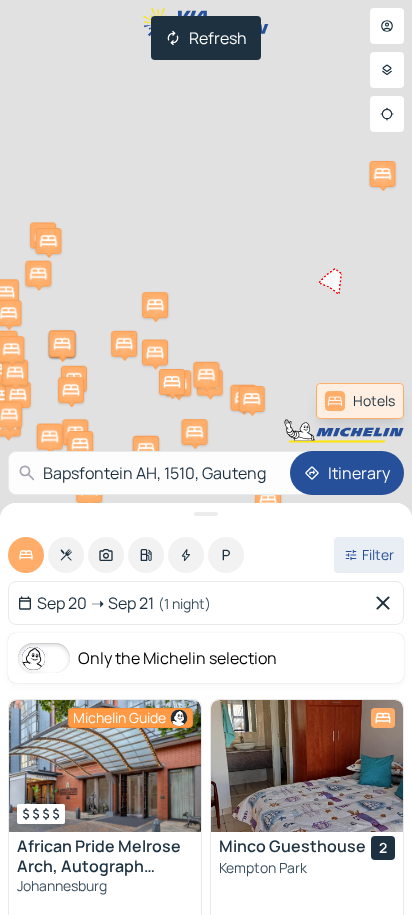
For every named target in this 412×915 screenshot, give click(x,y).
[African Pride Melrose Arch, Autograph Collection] (105, 766)
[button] (155, 305)
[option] (26, 555)
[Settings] (387, 70)
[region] (105, 766)
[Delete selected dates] (387, 603)
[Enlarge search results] (206, 514)
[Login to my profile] (387, 26)
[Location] (387, 114)
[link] (360, 401)
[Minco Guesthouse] (307, 766)
